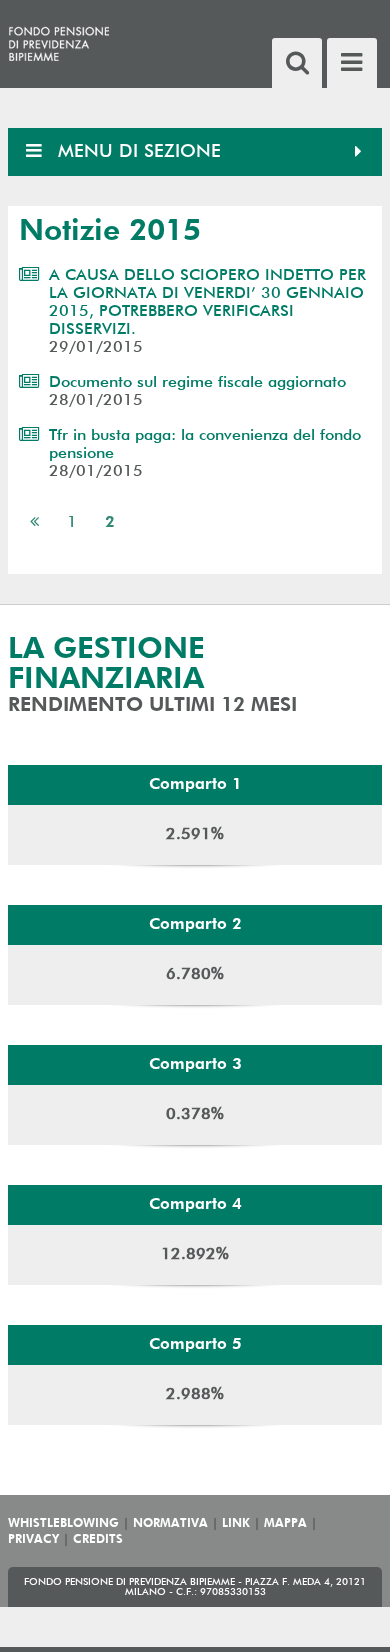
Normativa (170, 1524)
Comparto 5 (195, 1345)
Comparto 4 (195, 1205)
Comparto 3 (195, 1065)
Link (236, 1524)
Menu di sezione (136, 152)
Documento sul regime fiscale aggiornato (197, 383)
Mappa (285, 1524)
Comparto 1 (195, 785)
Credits (98, 1540)
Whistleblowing (63, 1524)
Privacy (33, 1540)
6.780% (195, 975)
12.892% (195, 1255)
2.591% (195, 835)
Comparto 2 (195, 925)
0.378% (195, 1115)
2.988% (195, 1395)
